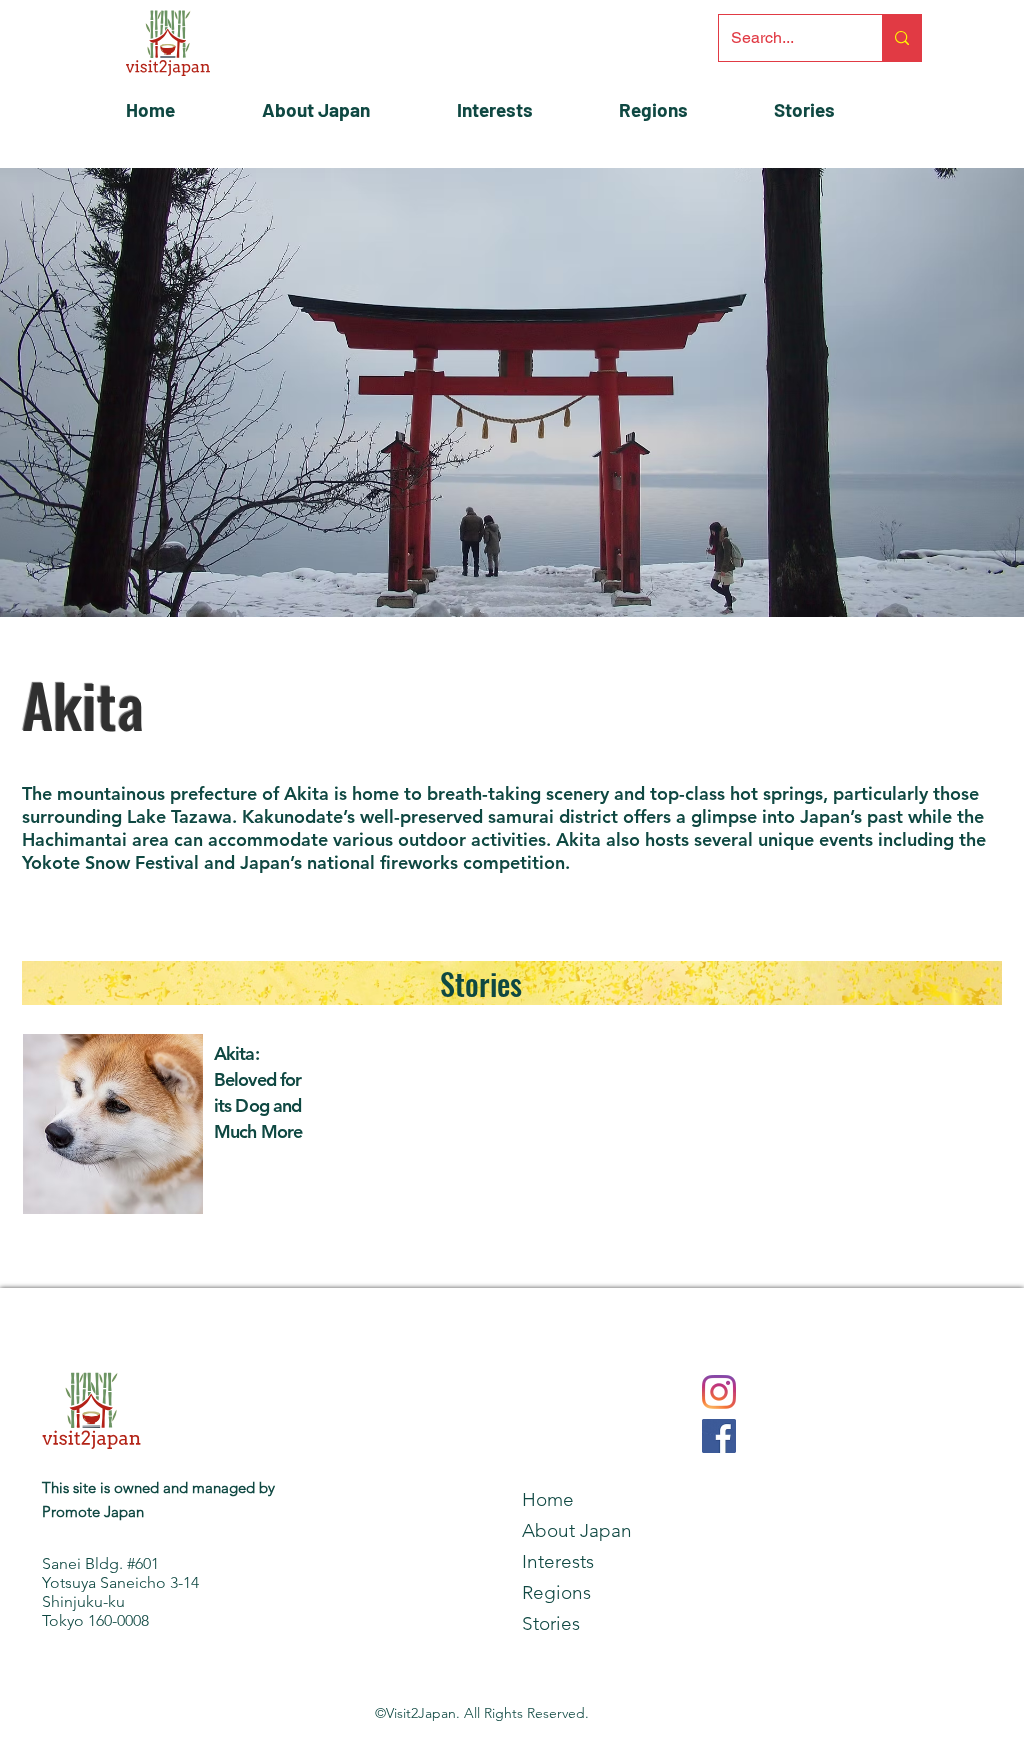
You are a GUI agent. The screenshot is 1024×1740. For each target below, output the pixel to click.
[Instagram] (719, 1392)
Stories (481, 983)
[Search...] (901, 38)
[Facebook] (719, 1436)
